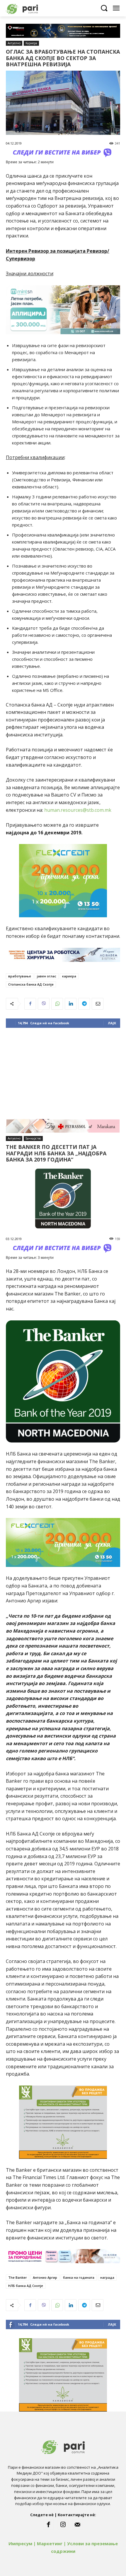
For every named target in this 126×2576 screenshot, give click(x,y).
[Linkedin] (71, 1004)
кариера (69, 976)
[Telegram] (84, 1004)
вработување (20, 976)
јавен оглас (47, 976)
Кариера (31, 43)
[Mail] (78, 2525)
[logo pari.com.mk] (32, 8)
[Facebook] (30, 1004)
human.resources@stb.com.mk (78, 810)
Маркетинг (50, 2543)
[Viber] (44, 1004)
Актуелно (14, 43)
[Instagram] (63, 2525)
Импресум (20, 2543)
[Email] (98, 1004)
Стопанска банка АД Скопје (31, 984)
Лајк (112, 1023)
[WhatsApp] (57, 1004)
